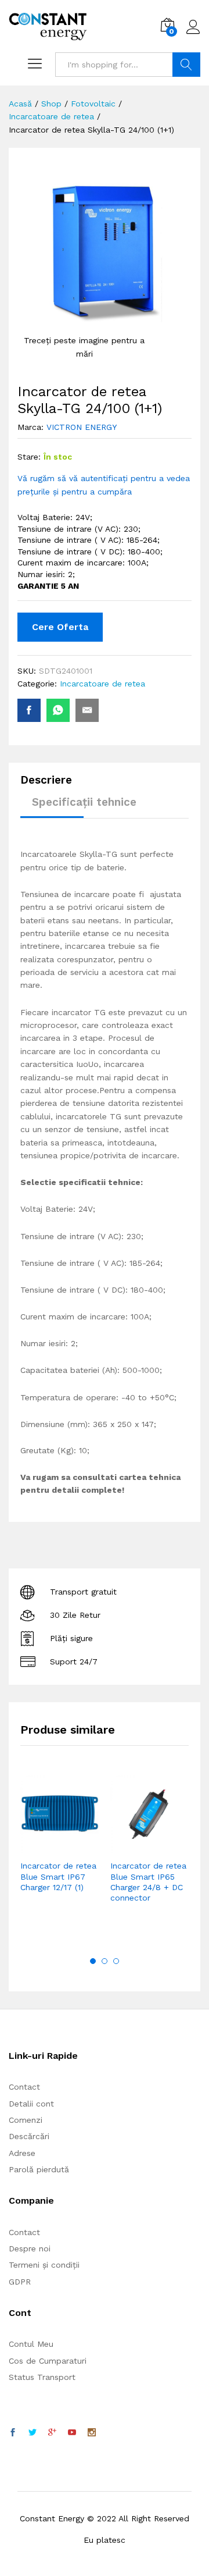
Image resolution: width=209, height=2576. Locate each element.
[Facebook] (13, 2433)
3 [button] (116, 1961)
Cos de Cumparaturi (48, 2361)
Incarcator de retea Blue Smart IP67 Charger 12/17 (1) (58, 1876)
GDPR (20, 2282)
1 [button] (93, 1961)
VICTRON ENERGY (82, 427)
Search (186, 65)
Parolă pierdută (39, 2169)
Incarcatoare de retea (102, 684)
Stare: (29, 457)
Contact (24, 2087)
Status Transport (42, 2377)
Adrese (22, 2153)
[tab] (52, 785)
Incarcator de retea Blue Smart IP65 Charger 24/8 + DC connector (148, 1882)
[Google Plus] (52, 2433)
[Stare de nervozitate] (33, 2433)
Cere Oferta (60, 627)
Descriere (46, 780)
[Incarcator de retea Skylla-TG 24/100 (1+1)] (29, 710)
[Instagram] (92, 2433)
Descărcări (29, 2136)
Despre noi (30, 2248)
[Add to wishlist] (85, 1846)
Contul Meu (31, 2344)
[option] (60, 1851)
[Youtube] (72, 2433)
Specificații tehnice (84, 802)
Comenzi (26, 2120)
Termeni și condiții (44, 2265)
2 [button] (105, 1961)
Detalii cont (31, 2104)
